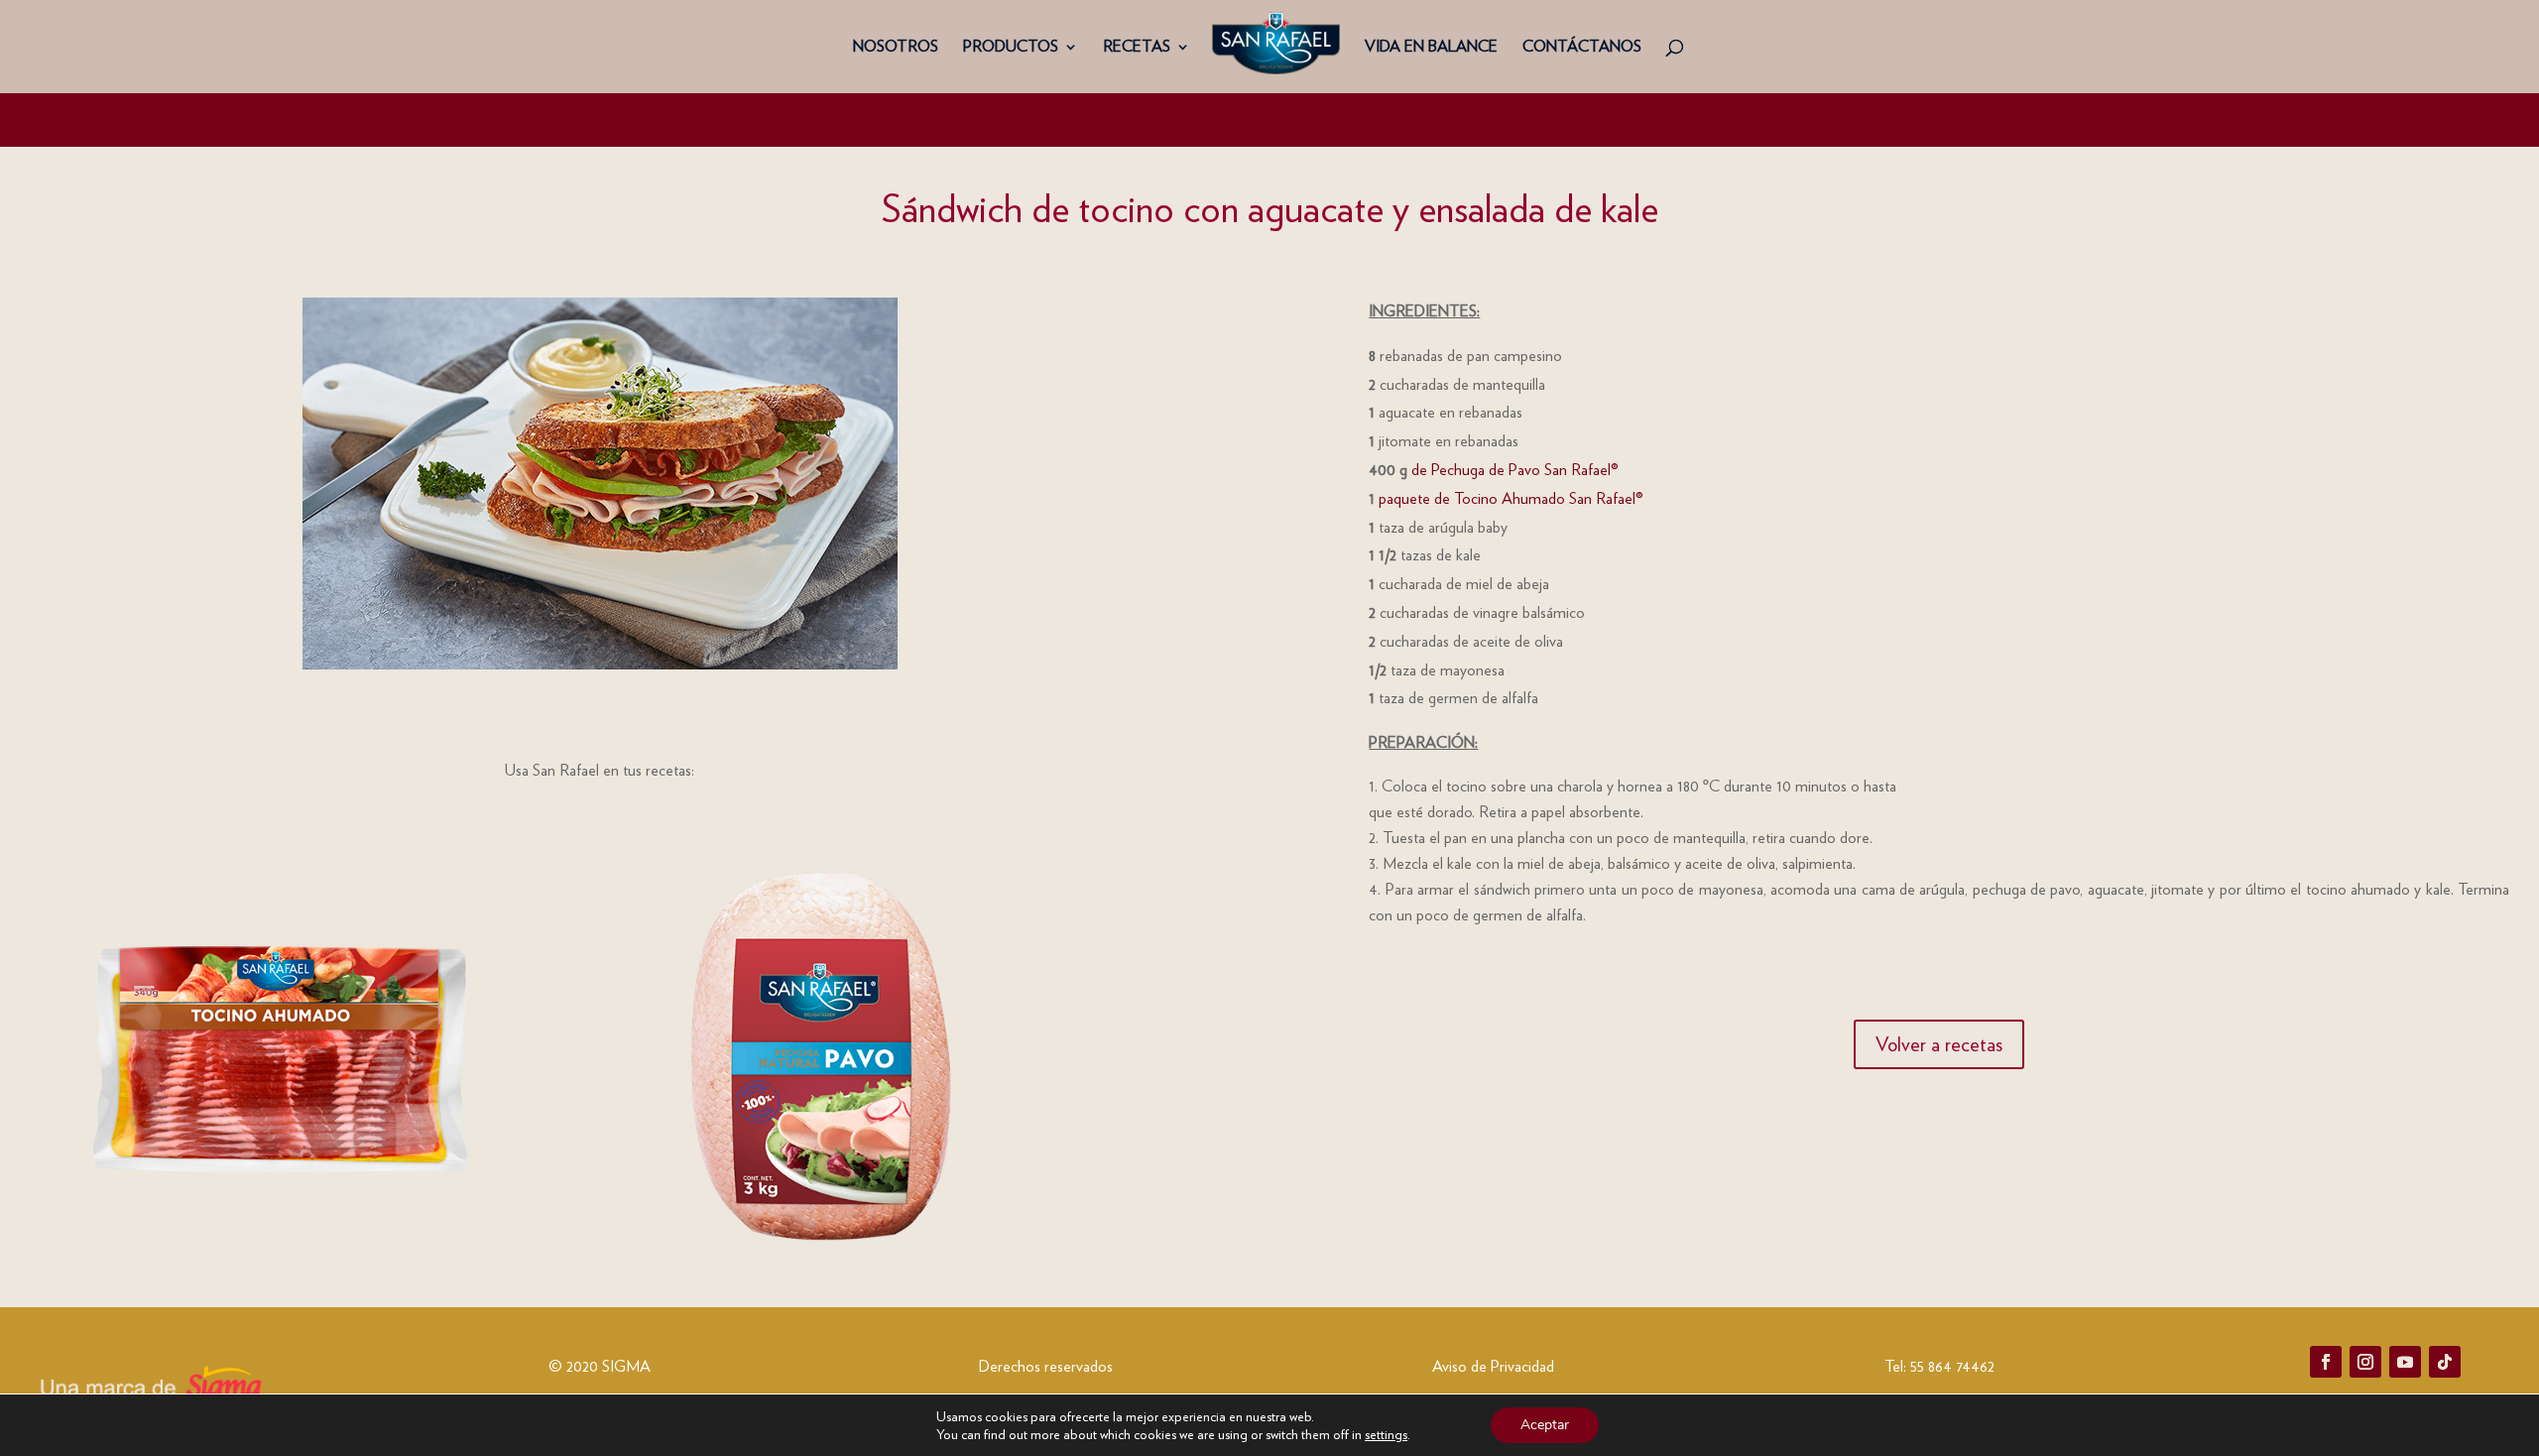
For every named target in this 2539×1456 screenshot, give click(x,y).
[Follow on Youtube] (2405, 1362)
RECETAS (1137, 48)
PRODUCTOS (1011, 48)
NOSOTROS (896, 48)
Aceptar (1545, 1425)
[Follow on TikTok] (2445, 1362)
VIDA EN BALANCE (1431, 48)
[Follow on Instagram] (2365, 1362)
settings (1386, 1434)
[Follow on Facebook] (2326, 1362)
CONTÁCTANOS (1582, 48)
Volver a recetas (1939, 1044)
